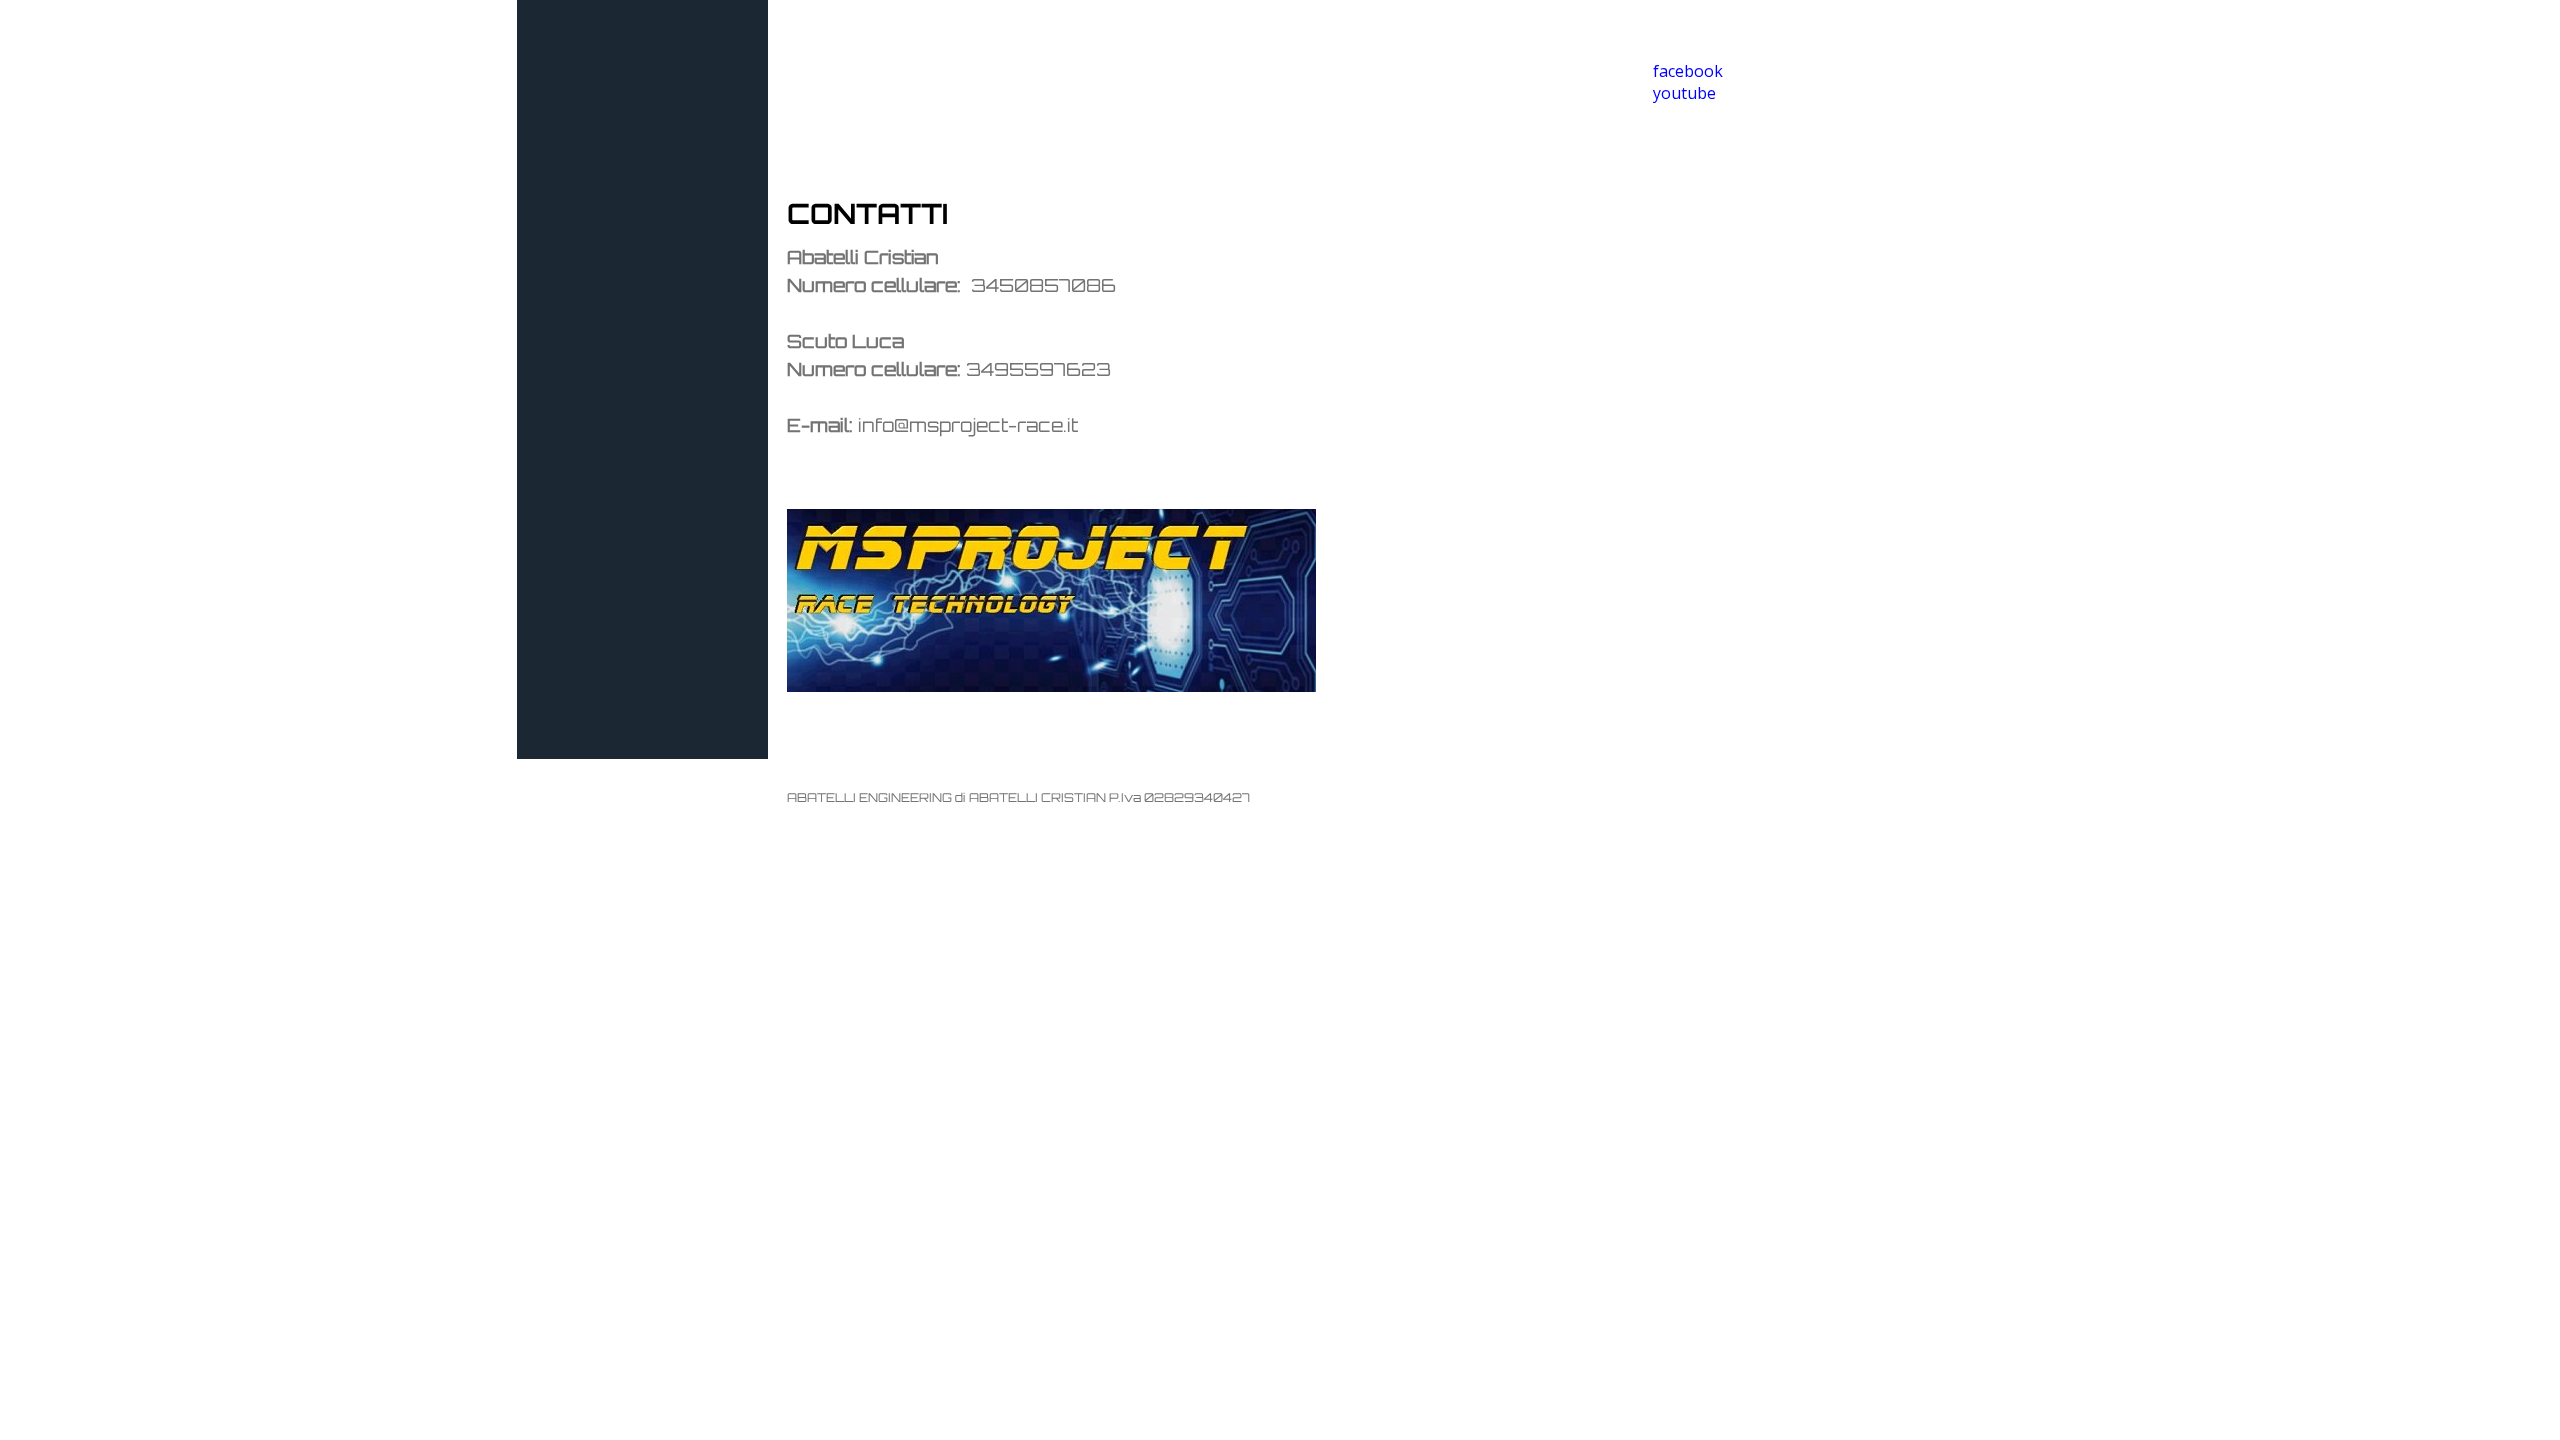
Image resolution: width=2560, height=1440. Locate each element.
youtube (1684, 93)
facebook (1688, 71)
